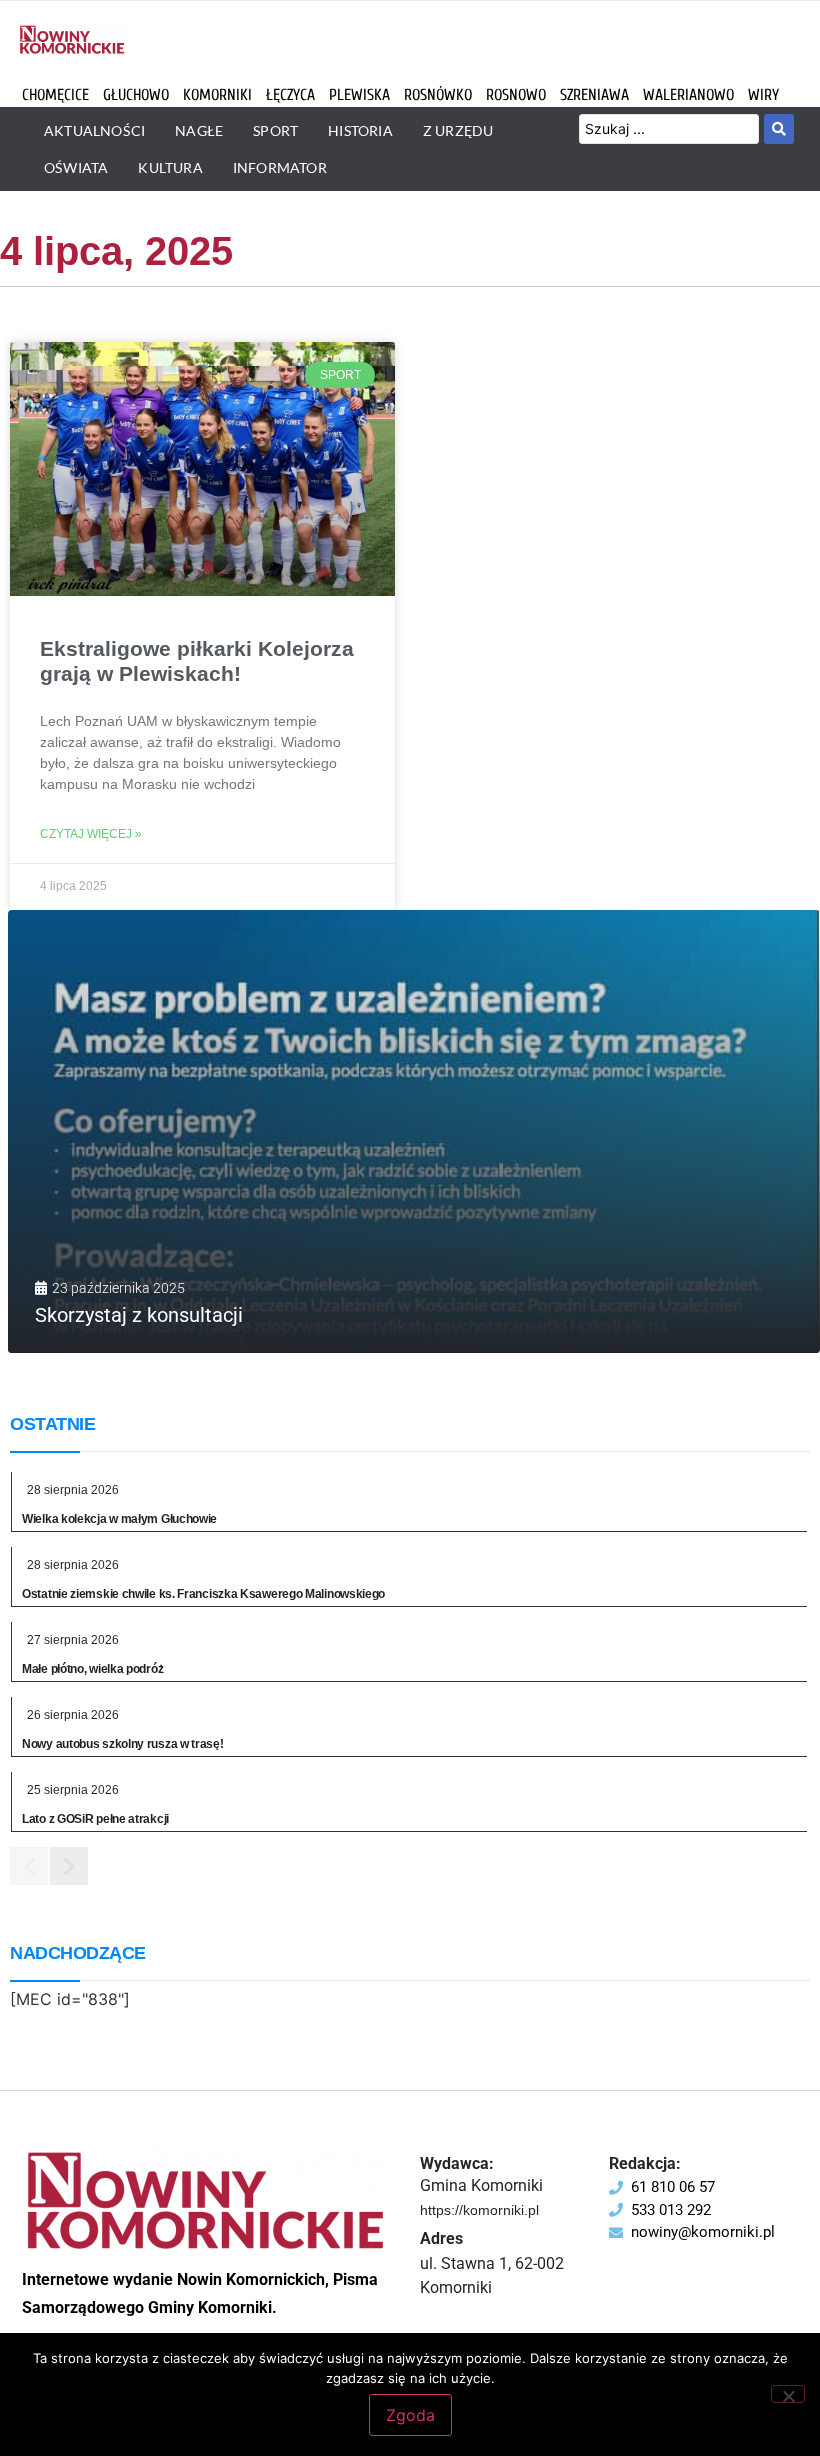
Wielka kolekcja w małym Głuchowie (119, 1519)
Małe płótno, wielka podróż (92, 1669)
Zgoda (410, 2415)
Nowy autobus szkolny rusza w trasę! (123, 1744)
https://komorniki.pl (479, 2210)
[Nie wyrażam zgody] (788, 2394)
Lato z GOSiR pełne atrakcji (95, 1819)
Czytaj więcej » (91, 834)
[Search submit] (779, 129)
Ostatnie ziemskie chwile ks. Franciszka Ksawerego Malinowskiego (203, 1594)
